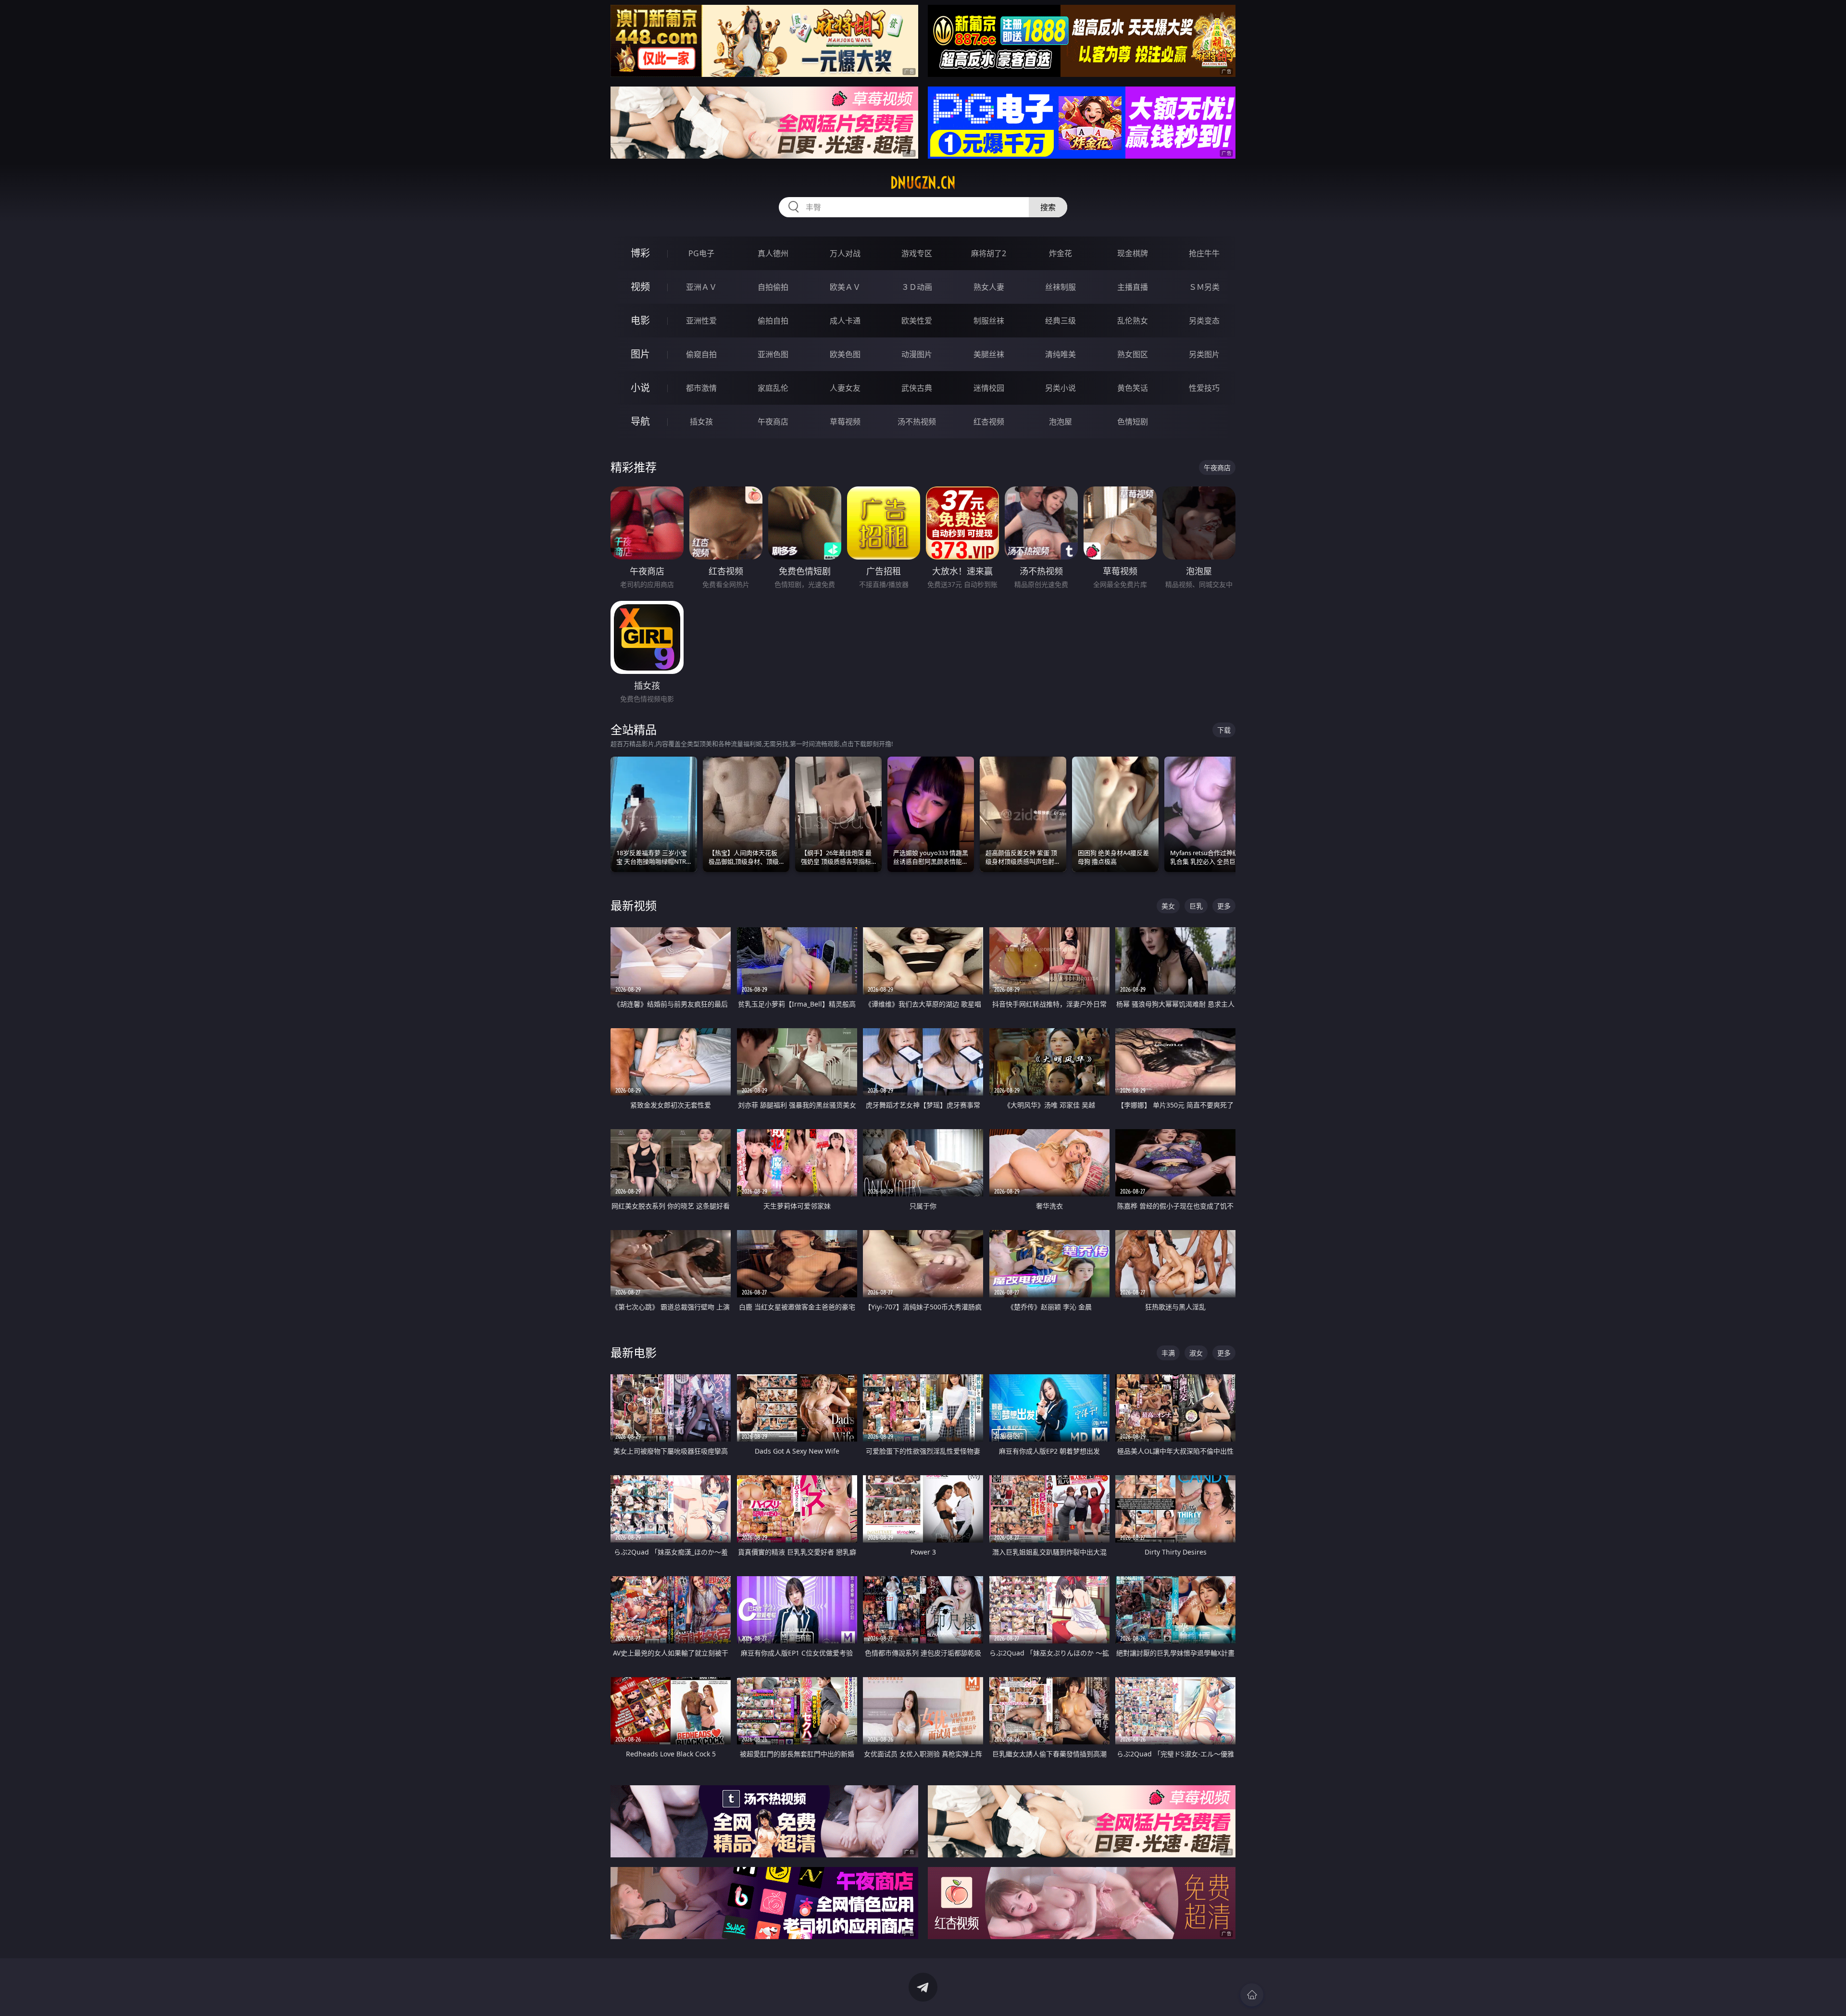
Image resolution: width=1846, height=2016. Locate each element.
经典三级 (1060, 321)
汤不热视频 (917, 422)
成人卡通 (845, 321)
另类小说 (1060, 388)
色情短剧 (1133, 422)
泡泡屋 (1060, 422)
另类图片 (1204, 354)
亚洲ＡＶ (701, 287)
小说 (640, 388)
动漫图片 (917, 354)
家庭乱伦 (773, 388)
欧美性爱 (917, 321)
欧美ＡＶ (845, 287)
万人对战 (845, 253)
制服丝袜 (989, 321)
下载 (1224, 730)
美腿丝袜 (989, 354)
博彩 (640, 253)
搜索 (1048, 207)
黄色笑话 (1133, 388)
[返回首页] (1252, 1995)
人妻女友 (845, 388)
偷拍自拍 (773, 321)
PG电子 (701, 253)
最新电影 (634, 1352)
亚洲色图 (773, 354)
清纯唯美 (1060, 354)
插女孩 (701, 422)
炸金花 (1060, 253)
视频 (640, 287)
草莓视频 (845, 422)
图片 (640, 354)
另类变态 (1204, 321)
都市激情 (701, 388)
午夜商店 (773, 422)
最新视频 (634, 905)
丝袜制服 (1060, 287)
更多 (1224, 906)
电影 (640, 320)
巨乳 (1196, 906)
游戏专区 (917, 253)
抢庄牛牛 (1204, 253)
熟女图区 (1133, 354)
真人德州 (773, 253)
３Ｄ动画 (917, 287)
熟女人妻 (989, 287)
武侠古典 (917, 388)
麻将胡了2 (989, 253)
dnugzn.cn (923, 183)
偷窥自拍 (701, 354)
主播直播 (1133, 287)
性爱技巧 (1204, 388)
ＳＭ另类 (1204, 287)
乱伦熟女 (1133, 321)
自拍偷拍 (773, 287)
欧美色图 (845, 354)
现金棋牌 (1133, 253)
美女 (1168, 906)
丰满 (1168, 1353)
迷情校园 (989, 388)
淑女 (1196, 1353)
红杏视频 (989, 422)
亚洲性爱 (701, 321)
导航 (640, 421)
